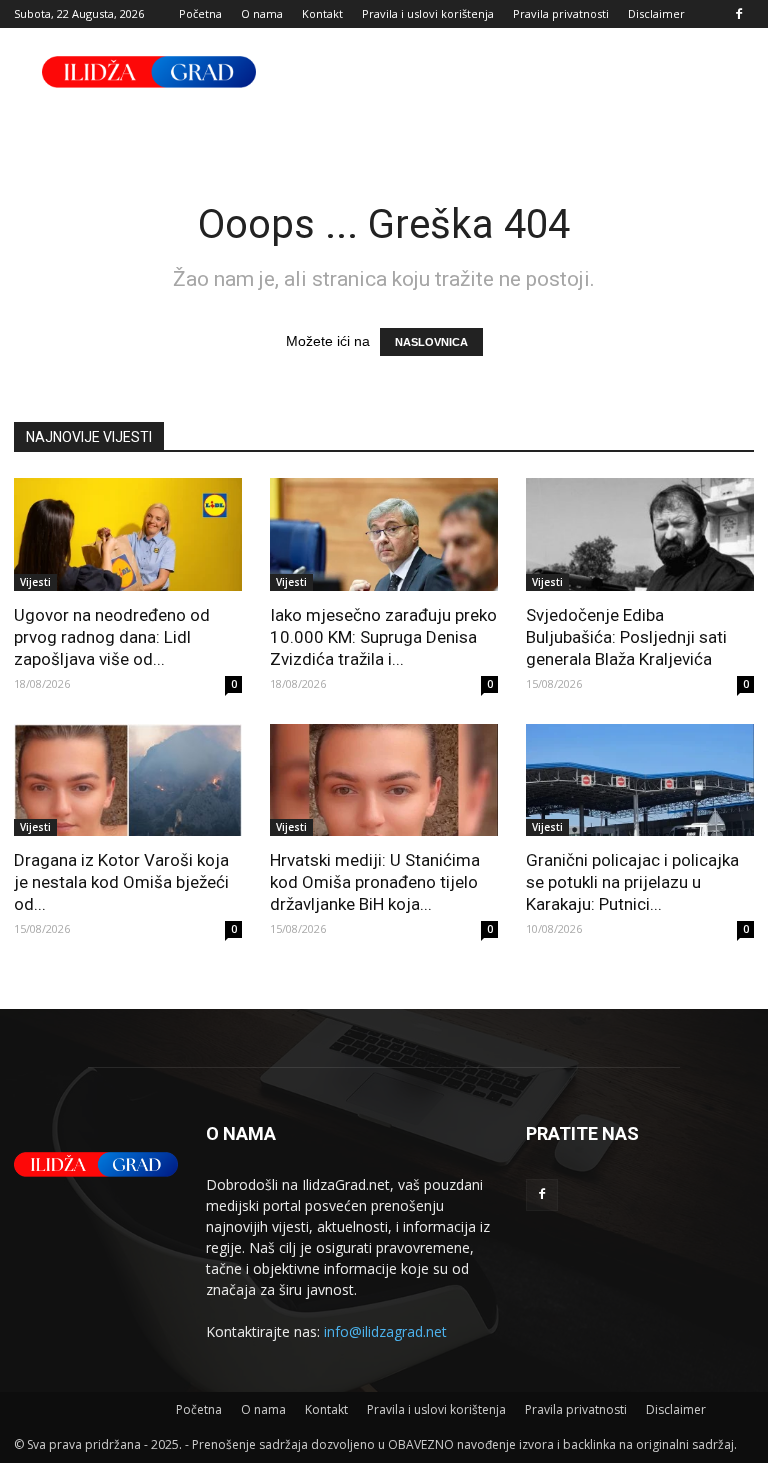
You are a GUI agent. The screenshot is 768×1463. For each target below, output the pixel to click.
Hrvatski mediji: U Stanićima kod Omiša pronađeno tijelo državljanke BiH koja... (375, 882)
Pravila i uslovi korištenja (428, 13)
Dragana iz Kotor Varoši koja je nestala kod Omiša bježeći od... (121, 882)
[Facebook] (739, 14)
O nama (262, 13)
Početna (200, 13)
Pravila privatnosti (561, 13)
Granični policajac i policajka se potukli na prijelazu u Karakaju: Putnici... (632, 882)
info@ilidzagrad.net (385, 1331)
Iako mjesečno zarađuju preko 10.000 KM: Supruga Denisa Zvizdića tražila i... (383, 637)
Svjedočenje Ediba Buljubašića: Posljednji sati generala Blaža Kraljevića (626, 637)
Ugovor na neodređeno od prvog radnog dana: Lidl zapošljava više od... (112, 637)
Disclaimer (656, 13)
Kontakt (322, 13)
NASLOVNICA (431, 342)
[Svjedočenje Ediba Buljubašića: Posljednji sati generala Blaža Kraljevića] (640, 534)
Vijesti (35, 582)
